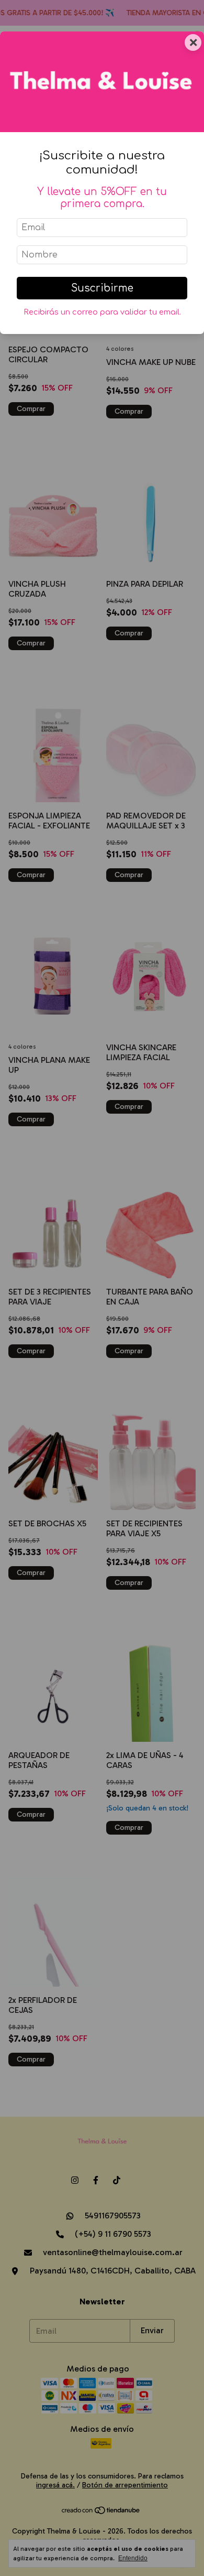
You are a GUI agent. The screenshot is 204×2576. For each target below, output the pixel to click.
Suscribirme (102, 288)
